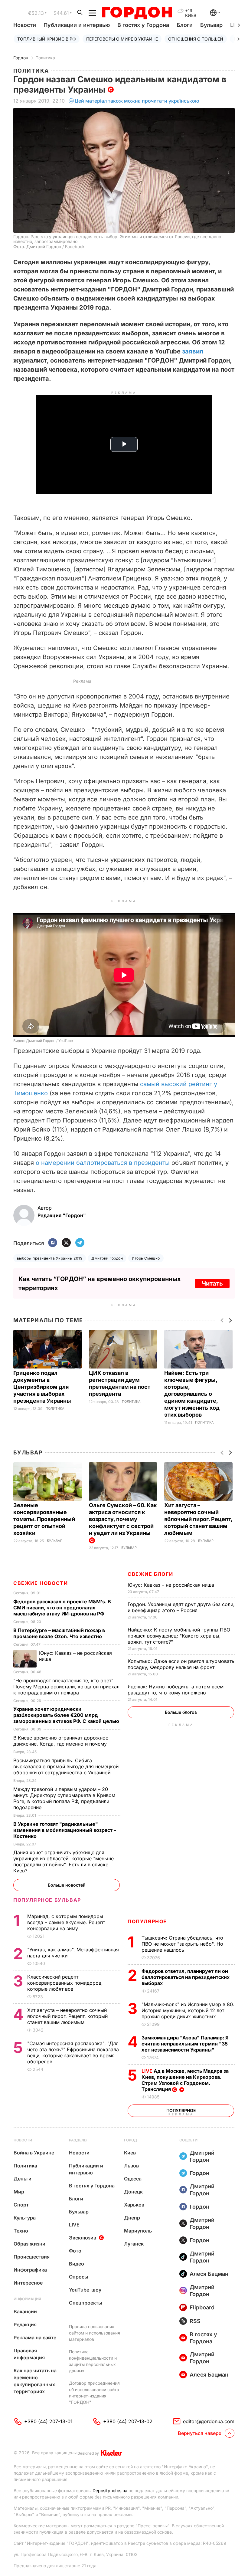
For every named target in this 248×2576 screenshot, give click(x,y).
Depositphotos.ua (110, 2491)
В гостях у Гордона (143, 25)
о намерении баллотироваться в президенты (103, 1163)
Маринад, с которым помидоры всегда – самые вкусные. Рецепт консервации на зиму (66, 1922)
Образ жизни (29, 2244)
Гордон (21, 58)
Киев (130, 2153)
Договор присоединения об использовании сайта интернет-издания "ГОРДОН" (94, 2393)
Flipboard (202, 2307)
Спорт (21, 2205)
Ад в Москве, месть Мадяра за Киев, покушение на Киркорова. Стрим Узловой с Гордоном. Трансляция (185, 2080)
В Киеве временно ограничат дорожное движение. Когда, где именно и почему (61, 1741)
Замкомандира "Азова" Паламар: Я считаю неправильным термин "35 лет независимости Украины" (185, 2044)
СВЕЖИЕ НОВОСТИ (41, 1583)
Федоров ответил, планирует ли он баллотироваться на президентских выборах (186, 1977)
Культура (25, 2218)
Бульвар (211, 25)
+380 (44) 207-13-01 (48, 2421)
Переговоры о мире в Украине (122, 39)
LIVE (74, 2225)
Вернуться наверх (200, 2433)
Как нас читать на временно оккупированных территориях (35, 2381)
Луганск (134, 2244)
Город (131, 2140)
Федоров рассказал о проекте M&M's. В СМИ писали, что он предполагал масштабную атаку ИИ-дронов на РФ (62, 1608)
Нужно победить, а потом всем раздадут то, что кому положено (176, 1690)
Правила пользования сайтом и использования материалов (95, 2333)
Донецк (133, 2192)
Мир (19, 2192)
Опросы (79, 2277)
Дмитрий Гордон (107, 1258)
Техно (21, 2231)
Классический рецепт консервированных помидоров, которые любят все (65, 1983)
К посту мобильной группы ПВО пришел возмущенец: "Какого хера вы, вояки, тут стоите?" (179, 1636)
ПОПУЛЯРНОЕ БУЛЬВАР (47, 1900)
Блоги (185, 25)
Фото (75, 2251)
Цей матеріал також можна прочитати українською (137, 101)
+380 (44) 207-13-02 (128, 2421)
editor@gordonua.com (209, 2421)
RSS (195, 2321)
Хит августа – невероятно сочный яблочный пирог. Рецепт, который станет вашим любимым (198, 1519)
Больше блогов (181, 1712)
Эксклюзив (83, 2238)
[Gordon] (137, 13)
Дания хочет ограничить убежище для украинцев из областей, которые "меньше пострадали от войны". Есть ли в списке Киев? (64, 1861)
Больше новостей (67, 1885)
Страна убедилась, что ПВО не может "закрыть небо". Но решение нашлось (182, 1944)
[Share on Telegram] (80, 1243)
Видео (77, 2264)
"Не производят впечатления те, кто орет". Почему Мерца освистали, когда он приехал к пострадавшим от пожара (66, 1687)
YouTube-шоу (85, 2290)
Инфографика (30, 2270)
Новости (25, 25)
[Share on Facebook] (53, 1243)
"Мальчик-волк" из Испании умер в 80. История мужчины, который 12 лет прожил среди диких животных (188, 2010)
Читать (212, 1283)
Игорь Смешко (146, 1258)
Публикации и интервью (77, 25)
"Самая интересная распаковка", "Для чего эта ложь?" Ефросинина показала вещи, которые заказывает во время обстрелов (73, 2052)
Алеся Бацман (209, 2274)
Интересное (28, 2283)
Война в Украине (34, 2153)
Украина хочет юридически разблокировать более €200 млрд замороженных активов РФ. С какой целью (67, 1715)
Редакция (25, 2325)
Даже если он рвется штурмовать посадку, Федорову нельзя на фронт (181, 1664)
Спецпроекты (86, 2303)
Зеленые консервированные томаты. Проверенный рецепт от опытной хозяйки (44, 1519)
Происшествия (32, 2257)
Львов (131, 2166)
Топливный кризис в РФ (47, 39)
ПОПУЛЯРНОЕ (147, 1921)
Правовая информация (29, 2354)
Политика (45, 58)
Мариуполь (138, 2231)
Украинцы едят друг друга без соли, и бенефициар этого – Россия (181, 1607)
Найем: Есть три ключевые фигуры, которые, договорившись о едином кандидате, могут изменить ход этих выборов (192, 1394)
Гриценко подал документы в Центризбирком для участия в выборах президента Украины (43, 1387)
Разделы (78, 2140)
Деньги (23, 2179)
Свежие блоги (150, 1574)
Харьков (134, 2205)
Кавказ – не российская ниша (172, 1585)
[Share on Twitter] (66, 1243)
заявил (193, 351)
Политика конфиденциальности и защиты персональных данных (93, 2361)
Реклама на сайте (35, 2338)
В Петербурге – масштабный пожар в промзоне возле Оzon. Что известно (59, 1633)
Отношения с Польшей (196, 39)
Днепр (132, 2218)
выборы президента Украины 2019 (50, 1258)
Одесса (133, 2179)
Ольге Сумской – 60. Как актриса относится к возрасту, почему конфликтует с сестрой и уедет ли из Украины (123, 1519)
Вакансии (25, 2311)
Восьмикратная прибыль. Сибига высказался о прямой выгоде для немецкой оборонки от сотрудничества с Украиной (66, 1766)
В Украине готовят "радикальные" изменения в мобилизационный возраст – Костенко (65, 1830)
